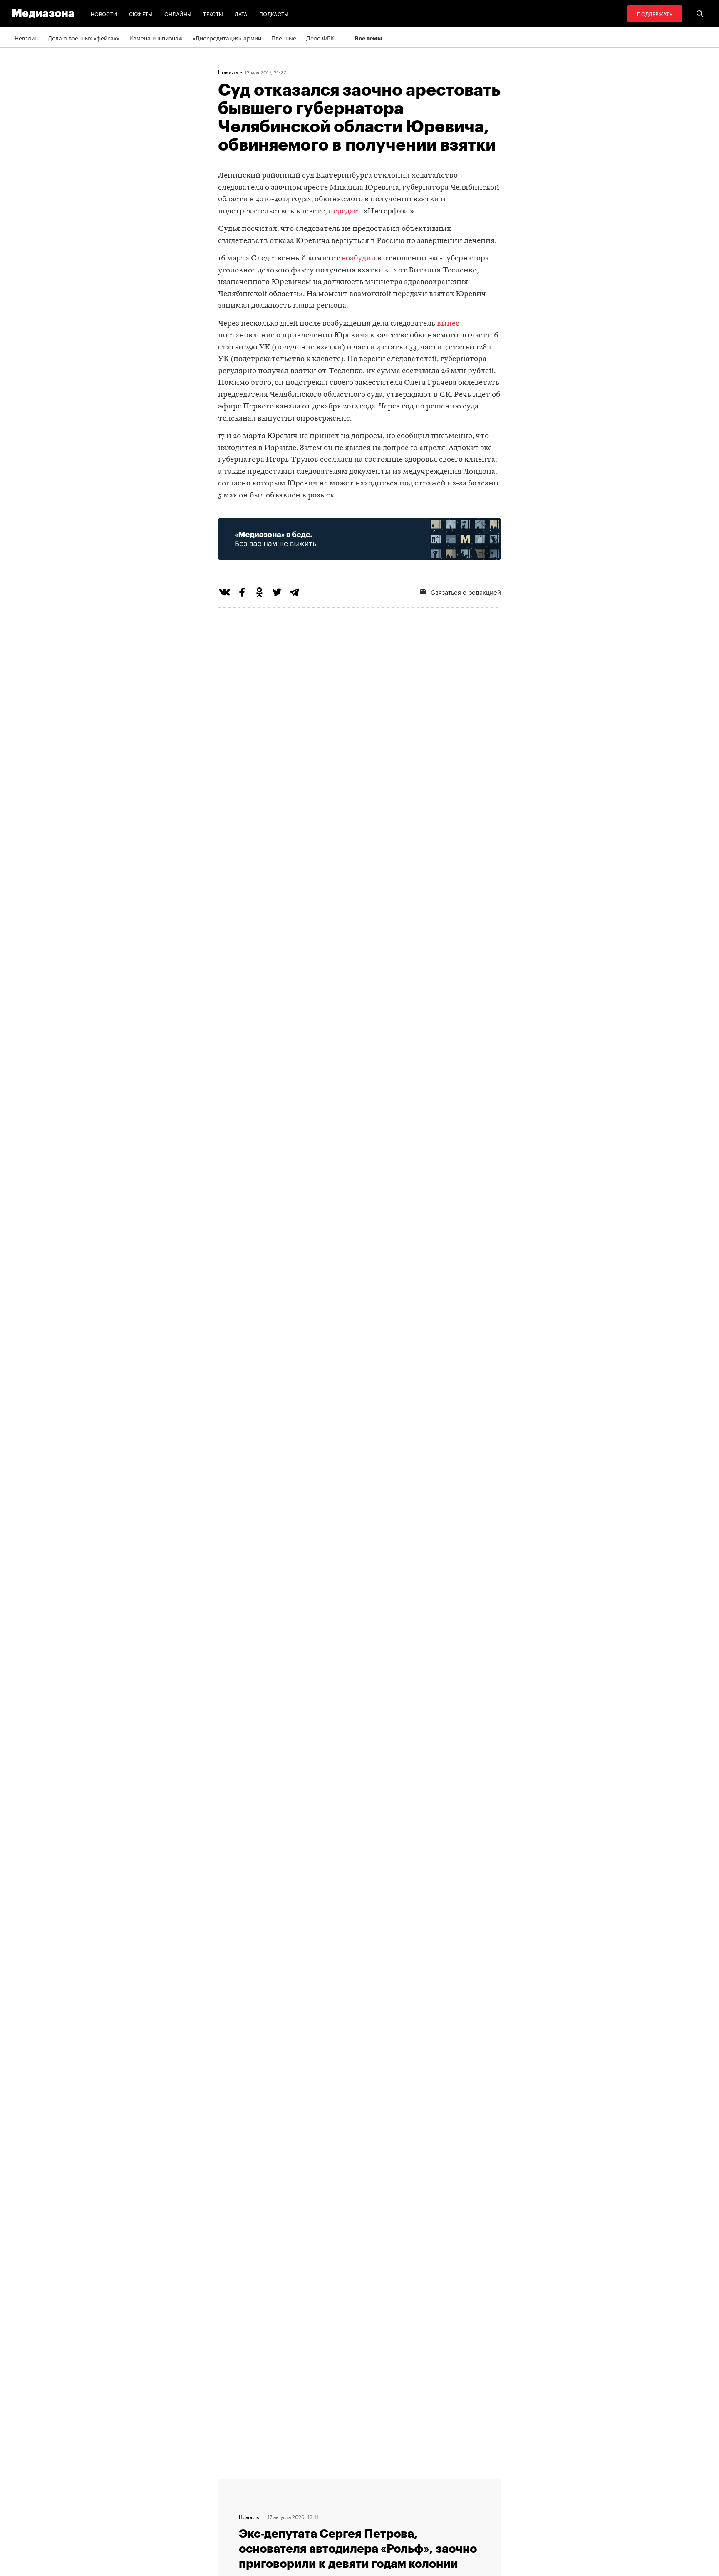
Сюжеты (141, 14)
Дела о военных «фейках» (84, 37)
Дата (241, 14)
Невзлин (26, 37)
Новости (104, 14)
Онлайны (178, 14)
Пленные (284, 37)
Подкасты (274, 14)
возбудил (359, 259)
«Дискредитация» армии (227, 37)
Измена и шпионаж (156, 37)
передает (345, 212)
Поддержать (655, 14)
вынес (448, 324)
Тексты (213, 14)
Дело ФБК (320, 37)
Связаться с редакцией (466, 591)
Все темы (368, 38)
